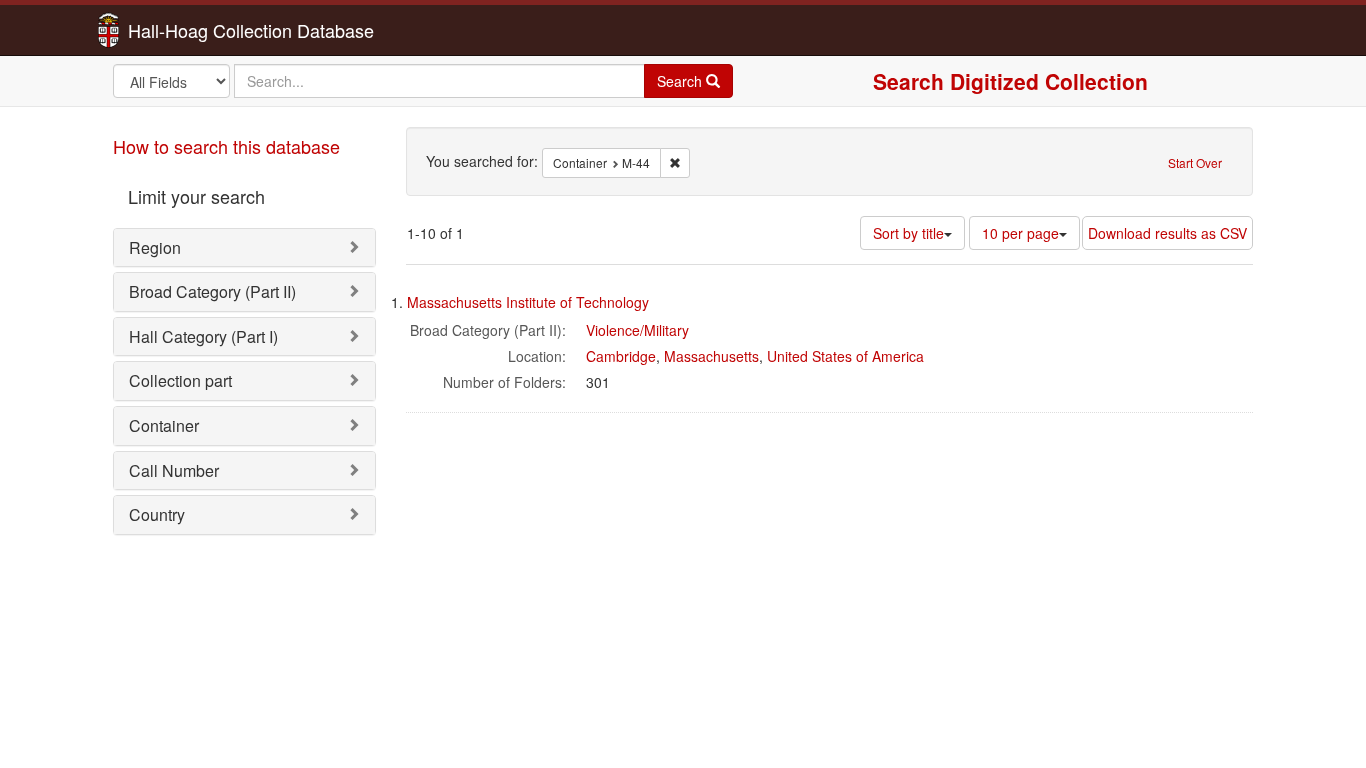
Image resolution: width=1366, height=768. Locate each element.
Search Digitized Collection (1010, 81)
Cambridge (621, 356)
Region (155, 247)
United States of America (845, 356)
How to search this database (226, 146)
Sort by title (908, 233)
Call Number (174, 470)
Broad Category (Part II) (212, 291)
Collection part (180, 380)
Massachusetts (711, 356)
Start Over (1195, 162)
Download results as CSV (1167, 233)
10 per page (1020, 233)
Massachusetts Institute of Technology (528, 302)
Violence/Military (637, 330)
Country (157, 514)
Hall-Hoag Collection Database (188, 30)
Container (164, 425)
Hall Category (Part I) (203, 336)
